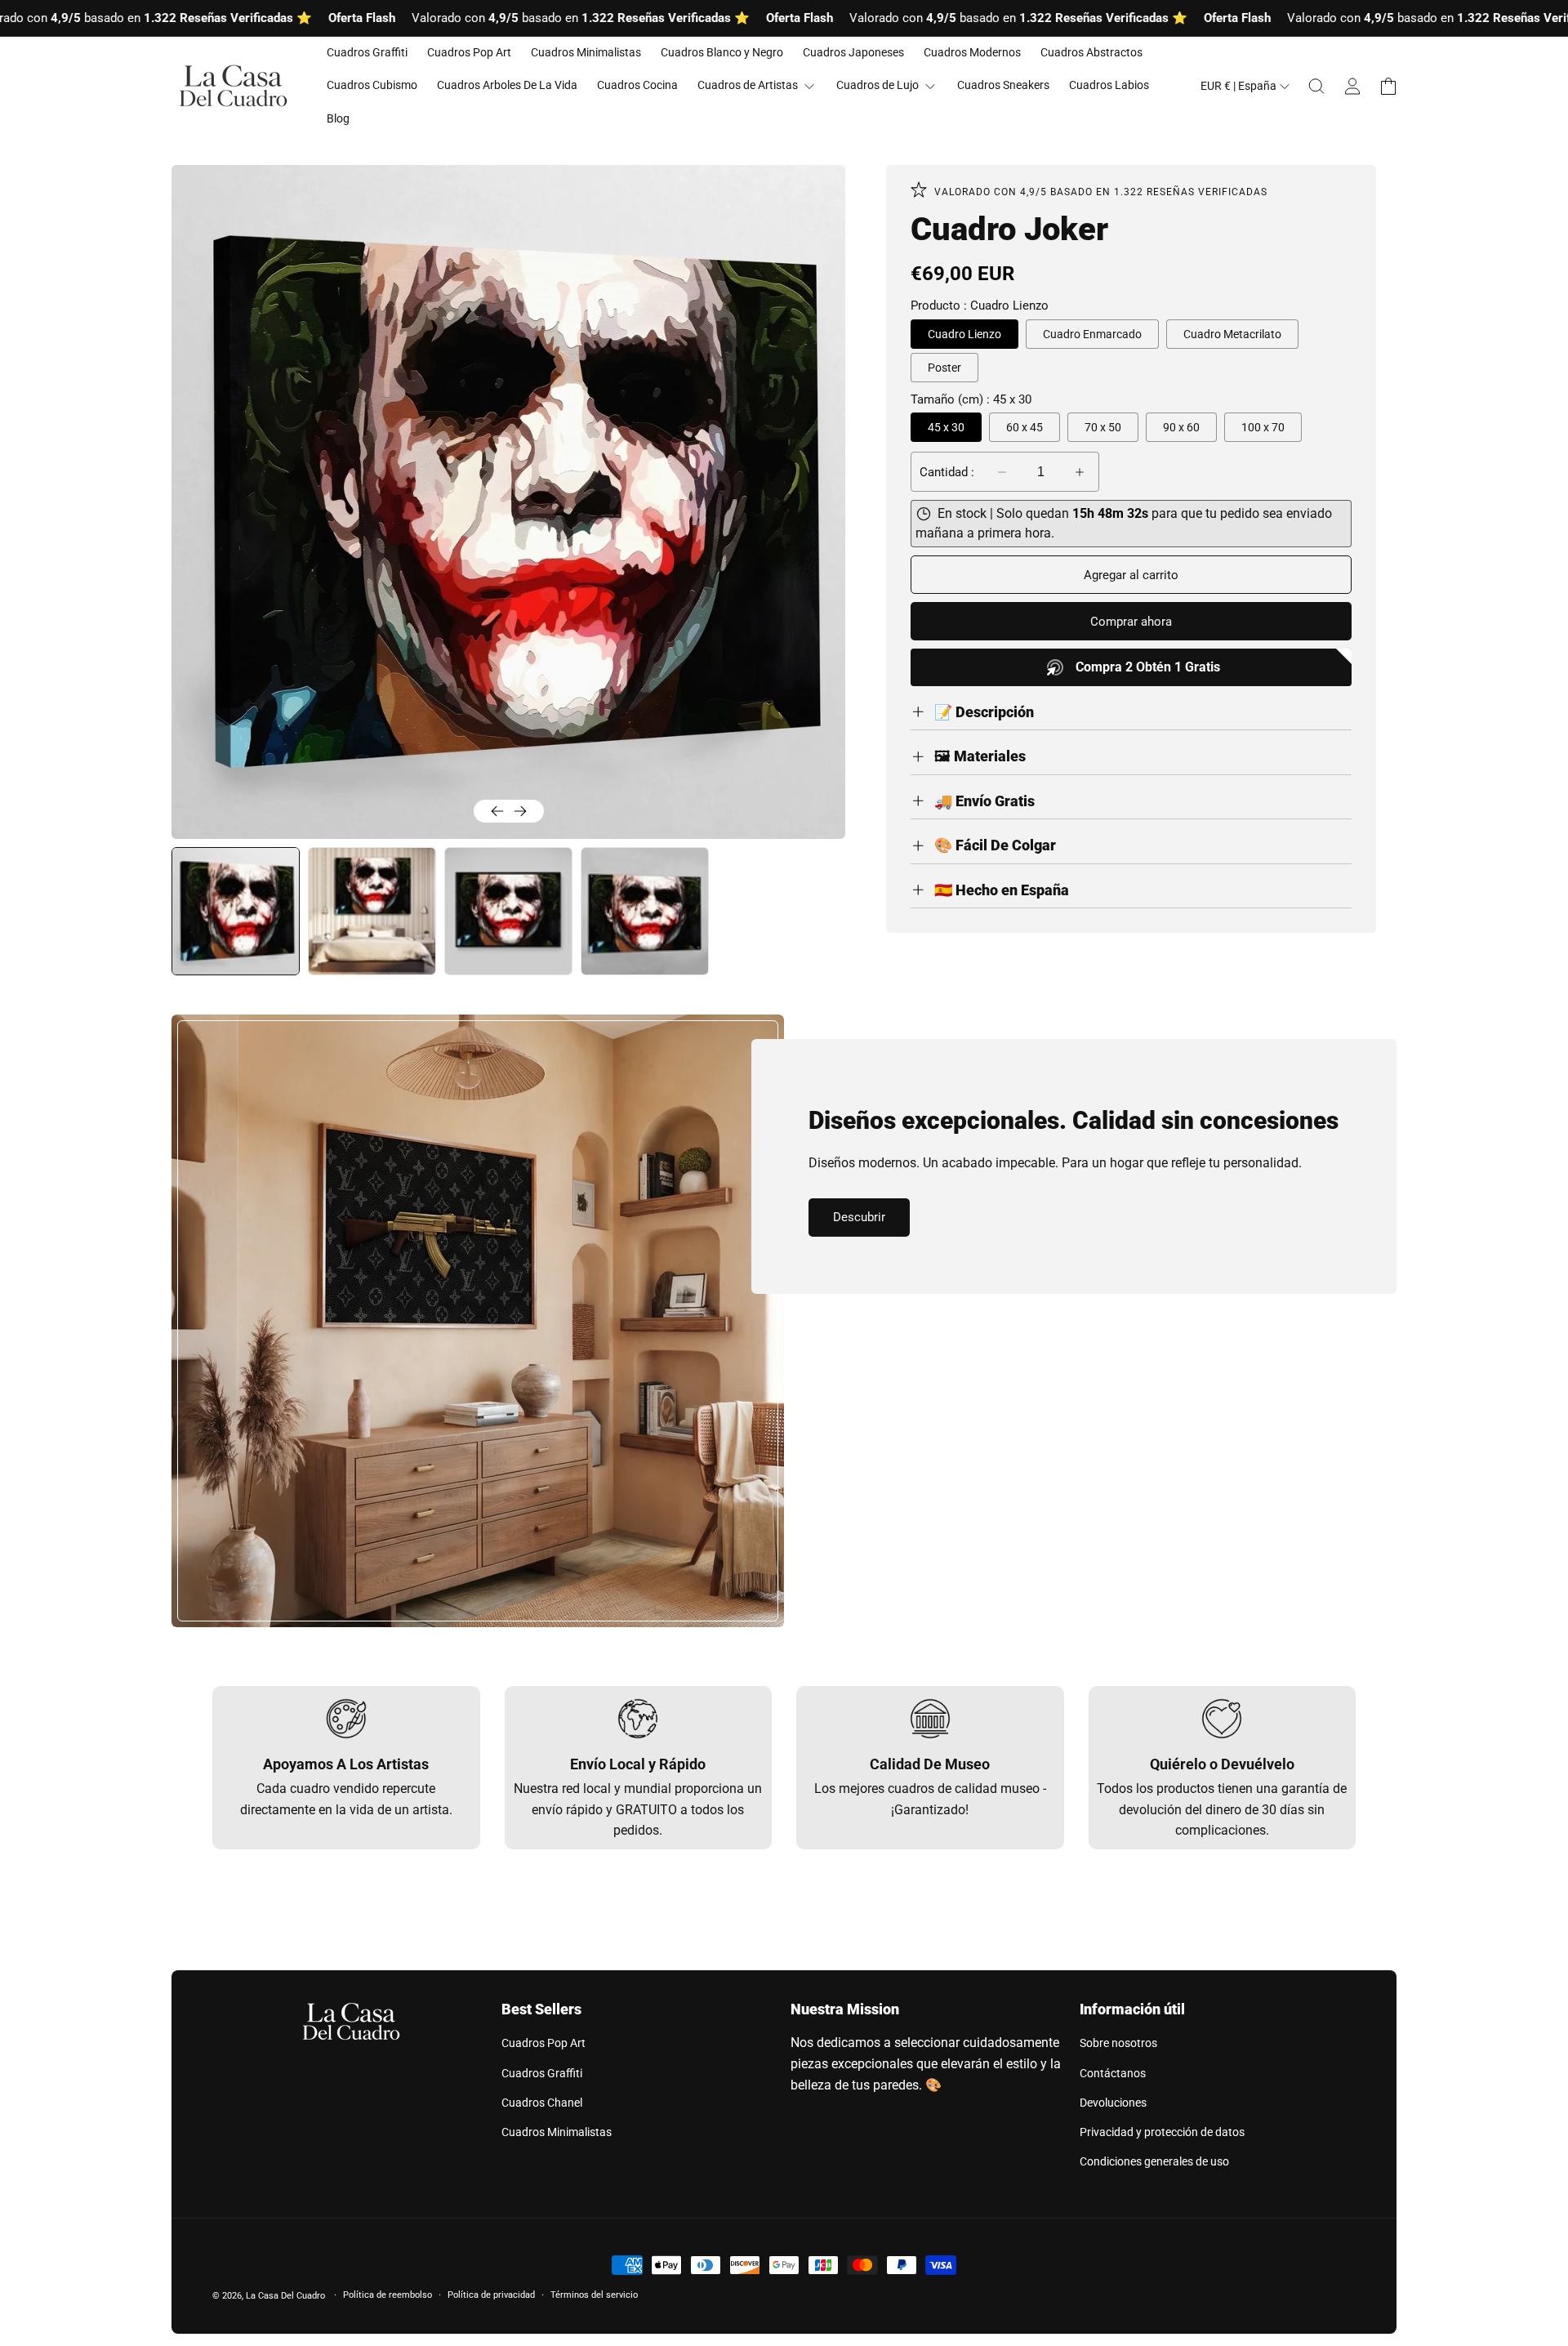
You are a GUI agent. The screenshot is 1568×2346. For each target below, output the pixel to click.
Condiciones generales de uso (1154, 2161)
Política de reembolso (388, 2295)
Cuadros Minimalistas (557, 2132)
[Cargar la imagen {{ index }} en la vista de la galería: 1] (236, 911)
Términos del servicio (594, 2295)
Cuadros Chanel (542, 2103)
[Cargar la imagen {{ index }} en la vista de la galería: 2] (372, 911)
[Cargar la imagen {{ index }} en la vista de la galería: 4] (645, 911)
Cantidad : (947, 472)
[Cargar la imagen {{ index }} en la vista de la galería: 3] (508, 911)
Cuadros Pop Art (543, 2043)
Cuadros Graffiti (542, 2073)
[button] (1316, 87)
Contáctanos (1113, 2073)
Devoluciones (1113, 2103)
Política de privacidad (491, 2295)
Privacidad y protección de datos (1162, 2132)
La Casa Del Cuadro (285, 2296)
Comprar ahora (1131, 622)
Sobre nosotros (1118, 2043)
